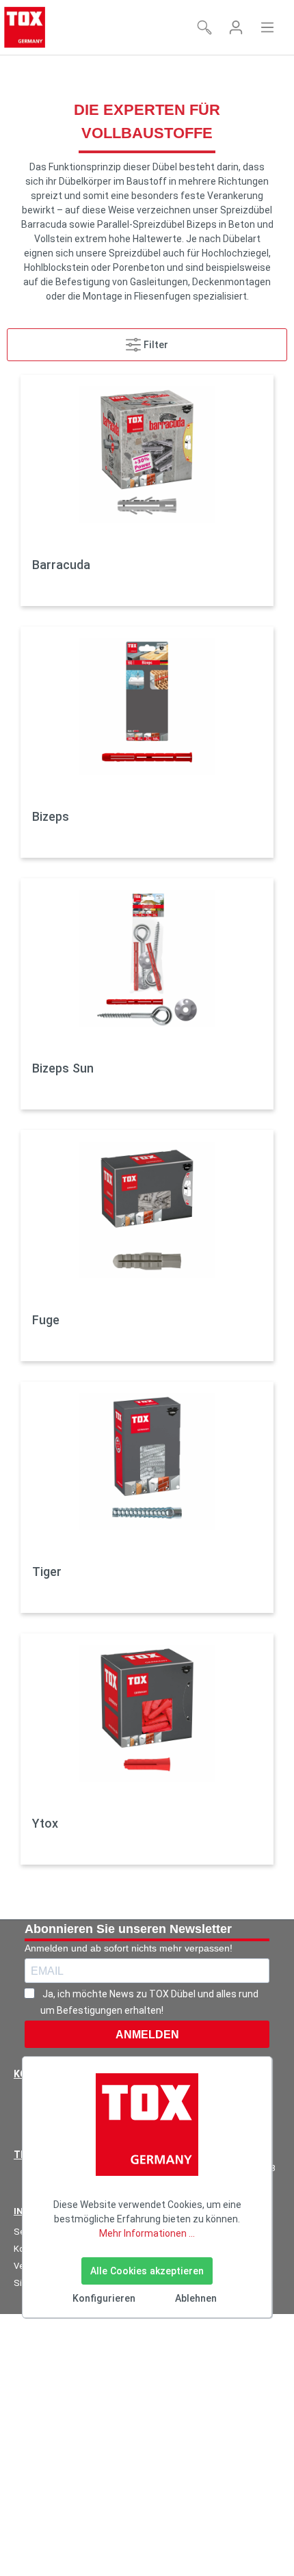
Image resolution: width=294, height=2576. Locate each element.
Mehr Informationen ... (147, 2233)
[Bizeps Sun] (147, 958)
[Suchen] (204, 27)
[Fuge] (147, 1210)
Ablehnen (196, 2298)
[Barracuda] (147, 455)
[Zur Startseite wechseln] (25, 27)
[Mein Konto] (236, 27)
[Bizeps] (147, 707)
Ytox (45, 1823)
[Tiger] (147, 1462)
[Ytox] (147, 1713)
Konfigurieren (104, 2298)
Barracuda (61, 565)
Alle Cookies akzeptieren (147, 2271)
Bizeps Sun (63, 1068)
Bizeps (51, 816)
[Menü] (267, 27)
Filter (155, 345)
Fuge (46, 1320)
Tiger (47, 1572)
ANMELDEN (147, 2035)
